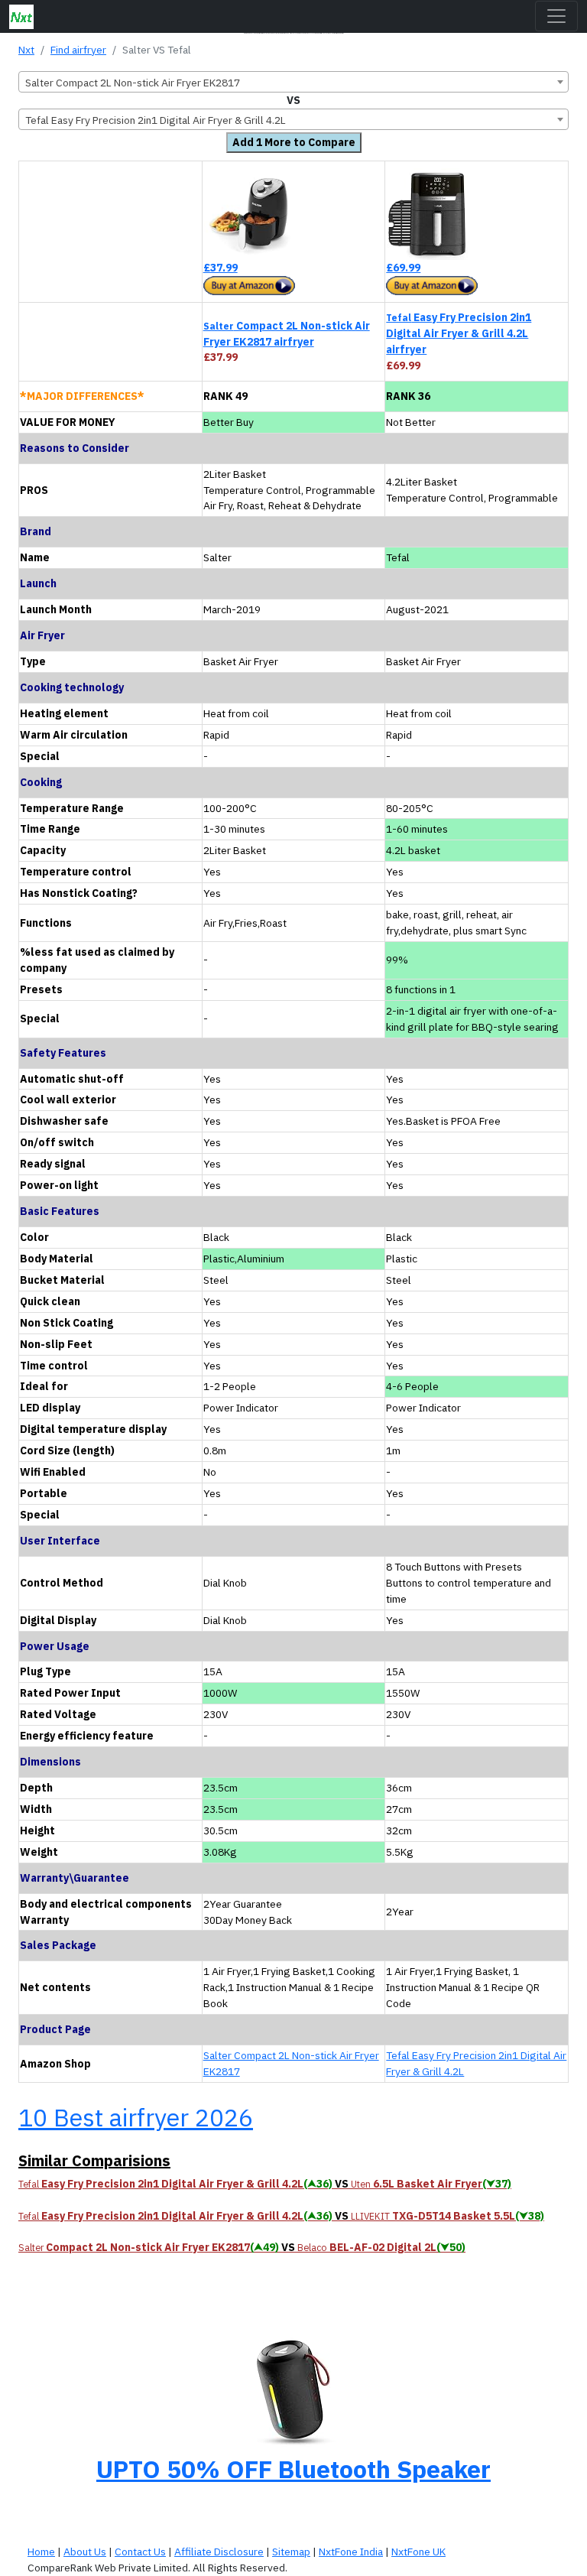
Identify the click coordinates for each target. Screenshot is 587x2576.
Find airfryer (78, 50)
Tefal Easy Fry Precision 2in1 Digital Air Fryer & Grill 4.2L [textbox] (156, 120)
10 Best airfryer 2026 (136, 2117)
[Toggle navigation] (556, 16)
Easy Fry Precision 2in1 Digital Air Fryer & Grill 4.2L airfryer (459, 333)
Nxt (26, 50)
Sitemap (291, 2552)
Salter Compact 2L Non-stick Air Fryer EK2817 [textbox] (133, 83)
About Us (85, 2552)
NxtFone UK (418, 2552)
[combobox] (293, 82)
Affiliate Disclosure (219, 2552)
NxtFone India (351, 2552)
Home (41, 2552)
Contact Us (140, 2552)
